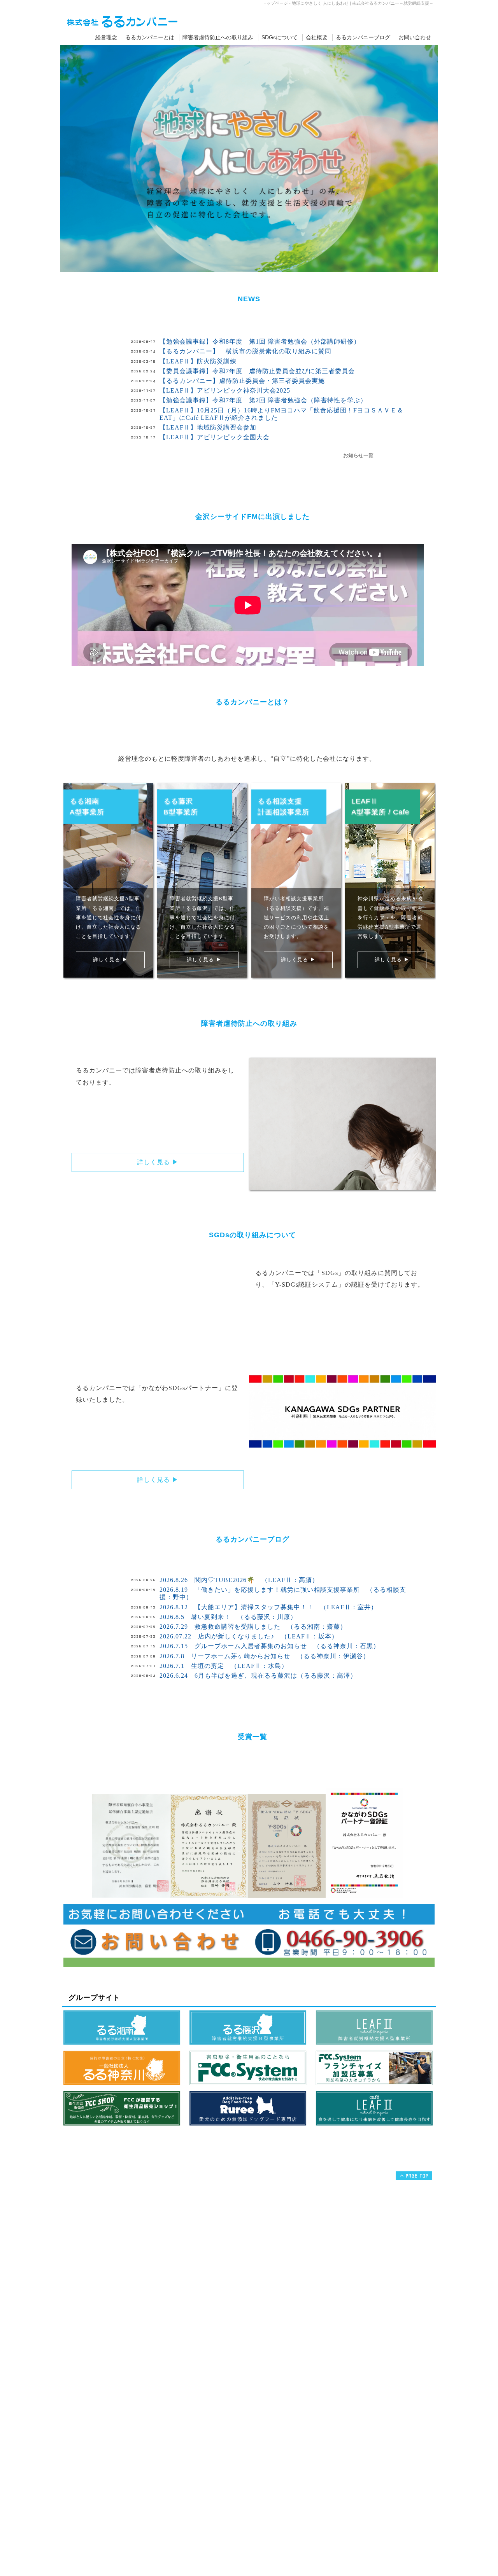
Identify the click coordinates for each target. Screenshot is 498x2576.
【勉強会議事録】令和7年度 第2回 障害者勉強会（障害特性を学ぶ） (263, 400)
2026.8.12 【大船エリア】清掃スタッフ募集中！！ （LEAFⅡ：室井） (268, 1607)
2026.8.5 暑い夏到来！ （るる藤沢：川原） (228, 1617)
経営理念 (106, 37)
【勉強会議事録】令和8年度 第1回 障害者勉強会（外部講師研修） (260, 341)
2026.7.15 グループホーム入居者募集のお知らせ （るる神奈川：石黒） (270, 1646)
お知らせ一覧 (358, 456)
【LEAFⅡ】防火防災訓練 (198, 361)
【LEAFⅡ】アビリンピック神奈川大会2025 (225, 390)
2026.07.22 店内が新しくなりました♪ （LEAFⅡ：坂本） (249, 1636)
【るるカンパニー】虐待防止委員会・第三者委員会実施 (242, 381)
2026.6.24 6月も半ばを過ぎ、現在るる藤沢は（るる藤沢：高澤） (258, 1676)
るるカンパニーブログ (363, 37)
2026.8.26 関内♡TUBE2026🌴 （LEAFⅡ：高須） (239, 1580)
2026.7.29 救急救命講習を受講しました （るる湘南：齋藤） (253, 1627)
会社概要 (317, 37)
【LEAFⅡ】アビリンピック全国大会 (215, 437)
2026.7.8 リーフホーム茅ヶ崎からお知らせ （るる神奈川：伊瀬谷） (265, 1656)
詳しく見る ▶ (110, 960)
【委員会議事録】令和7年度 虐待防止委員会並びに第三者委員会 (257, 371)
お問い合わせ (415, 37)
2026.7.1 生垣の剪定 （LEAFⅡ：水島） (224, 1666)
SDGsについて (280, 37)
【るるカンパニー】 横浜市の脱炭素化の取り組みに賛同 (245, 351)
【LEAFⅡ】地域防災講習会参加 (208, 427)
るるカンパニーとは (150, 37)
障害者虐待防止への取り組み (218, 37)
